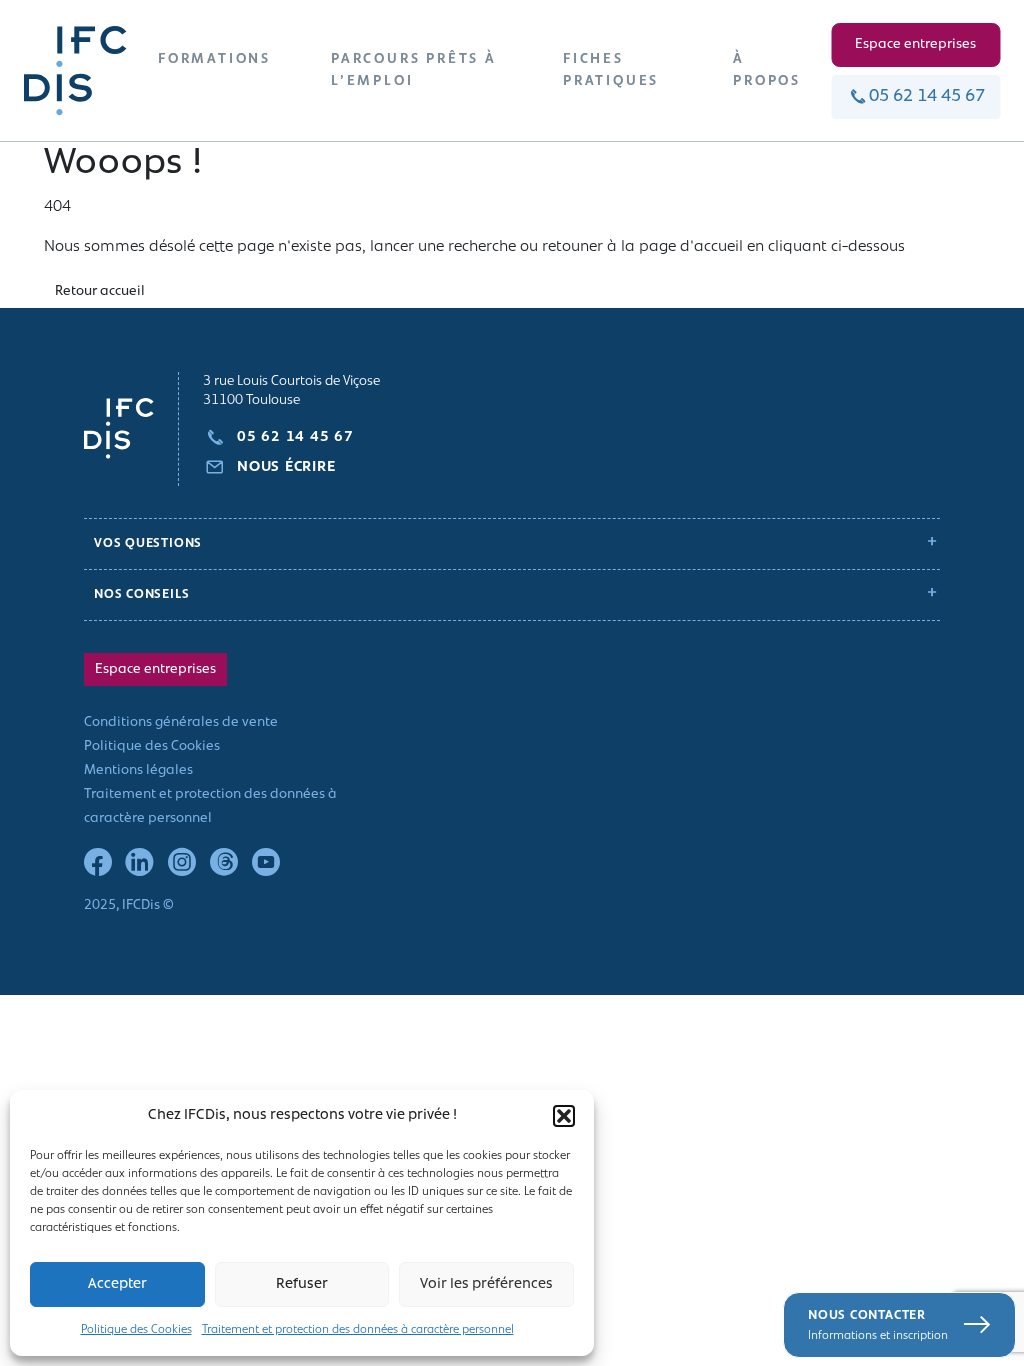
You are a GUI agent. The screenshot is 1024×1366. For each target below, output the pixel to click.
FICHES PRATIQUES (611, 70)
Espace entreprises (915, 44)
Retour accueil (100, 291)
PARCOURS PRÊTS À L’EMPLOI (414, 70)
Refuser (302, 1284)
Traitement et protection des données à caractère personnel (358, 1330)
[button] (564, 1116)
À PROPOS (767, 70)
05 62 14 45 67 (927, 97)
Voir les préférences (486, 1284)
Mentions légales (138, 770)
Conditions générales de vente (181, 722)
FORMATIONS (214, 59)
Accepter (117, 1284)
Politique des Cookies (136, 1330)
